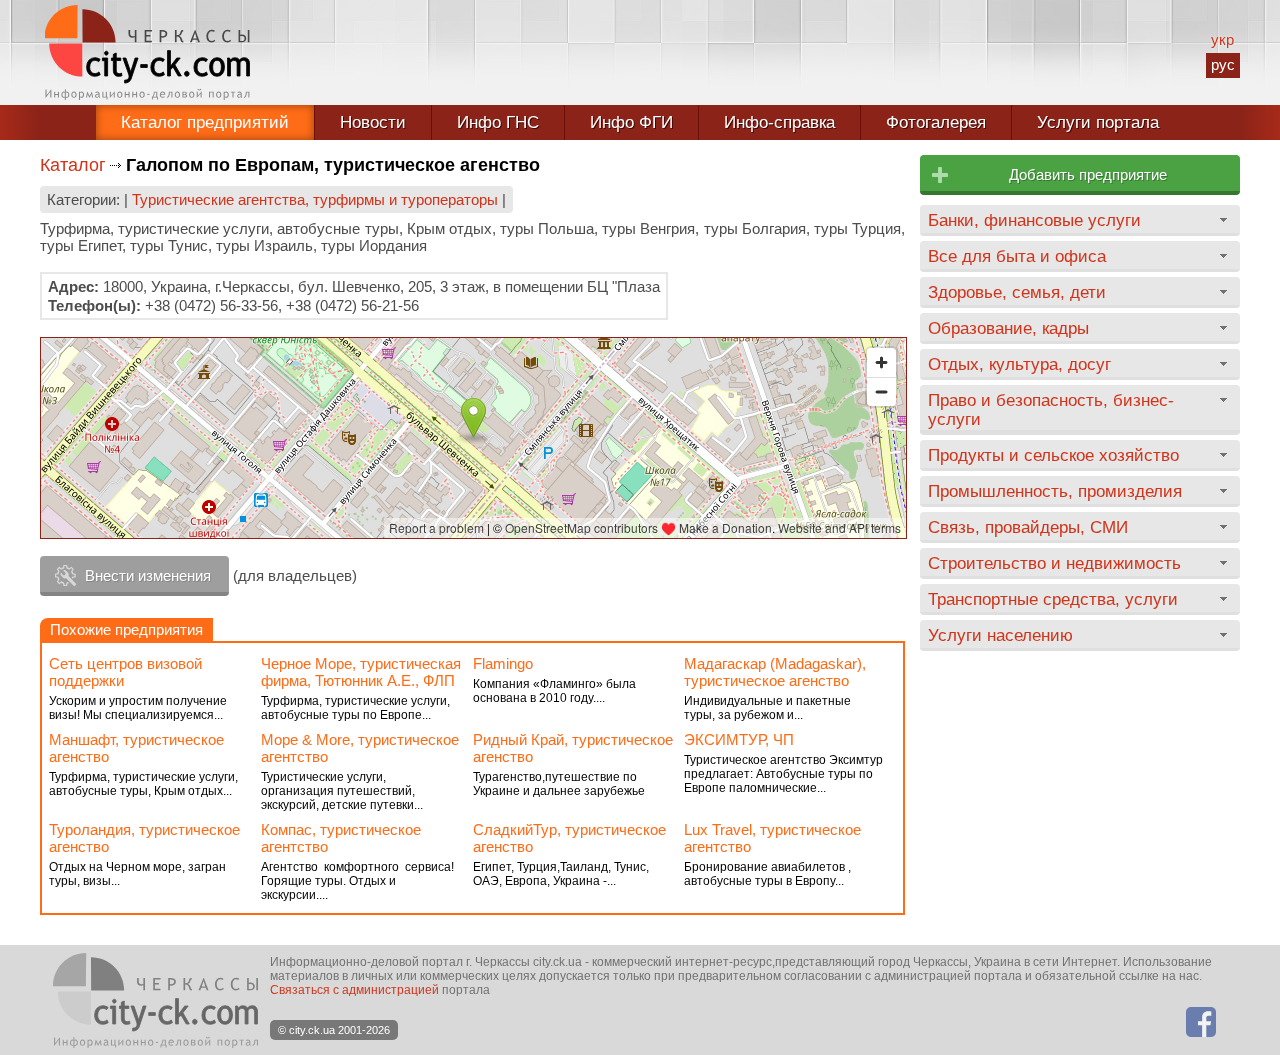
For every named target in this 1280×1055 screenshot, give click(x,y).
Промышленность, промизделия (1055, 491)
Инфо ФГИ (631, 122)
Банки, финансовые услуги (1034, 220)
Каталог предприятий (205, 122)
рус (1223, 64)
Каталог (73, 165)
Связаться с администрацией (354, 990)
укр (1222, 39)
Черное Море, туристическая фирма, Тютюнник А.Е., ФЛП (361, 672)
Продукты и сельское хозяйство (1053, 455)
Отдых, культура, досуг (1019, 364)
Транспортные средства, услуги (1053, 599)
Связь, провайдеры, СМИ (1028, 527)
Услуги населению (1000, 635)
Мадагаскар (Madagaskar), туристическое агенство (775, 672)
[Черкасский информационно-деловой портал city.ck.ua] (147, 52)
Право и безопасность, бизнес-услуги (1051, 409)
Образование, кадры (1008, 328)
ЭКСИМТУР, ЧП (739, 739)
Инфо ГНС (498, 122)
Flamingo (503, 663)
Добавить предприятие (1088, 174)
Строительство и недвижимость (1054, 563)
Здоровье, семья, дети (1017, 292)
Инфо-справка (779, 122)
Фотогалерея (936, 122)
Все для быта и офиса (1017, 256)
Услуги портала (1098, 122)
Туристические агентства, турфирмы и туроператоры (315, 199)
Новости (373, 122)
